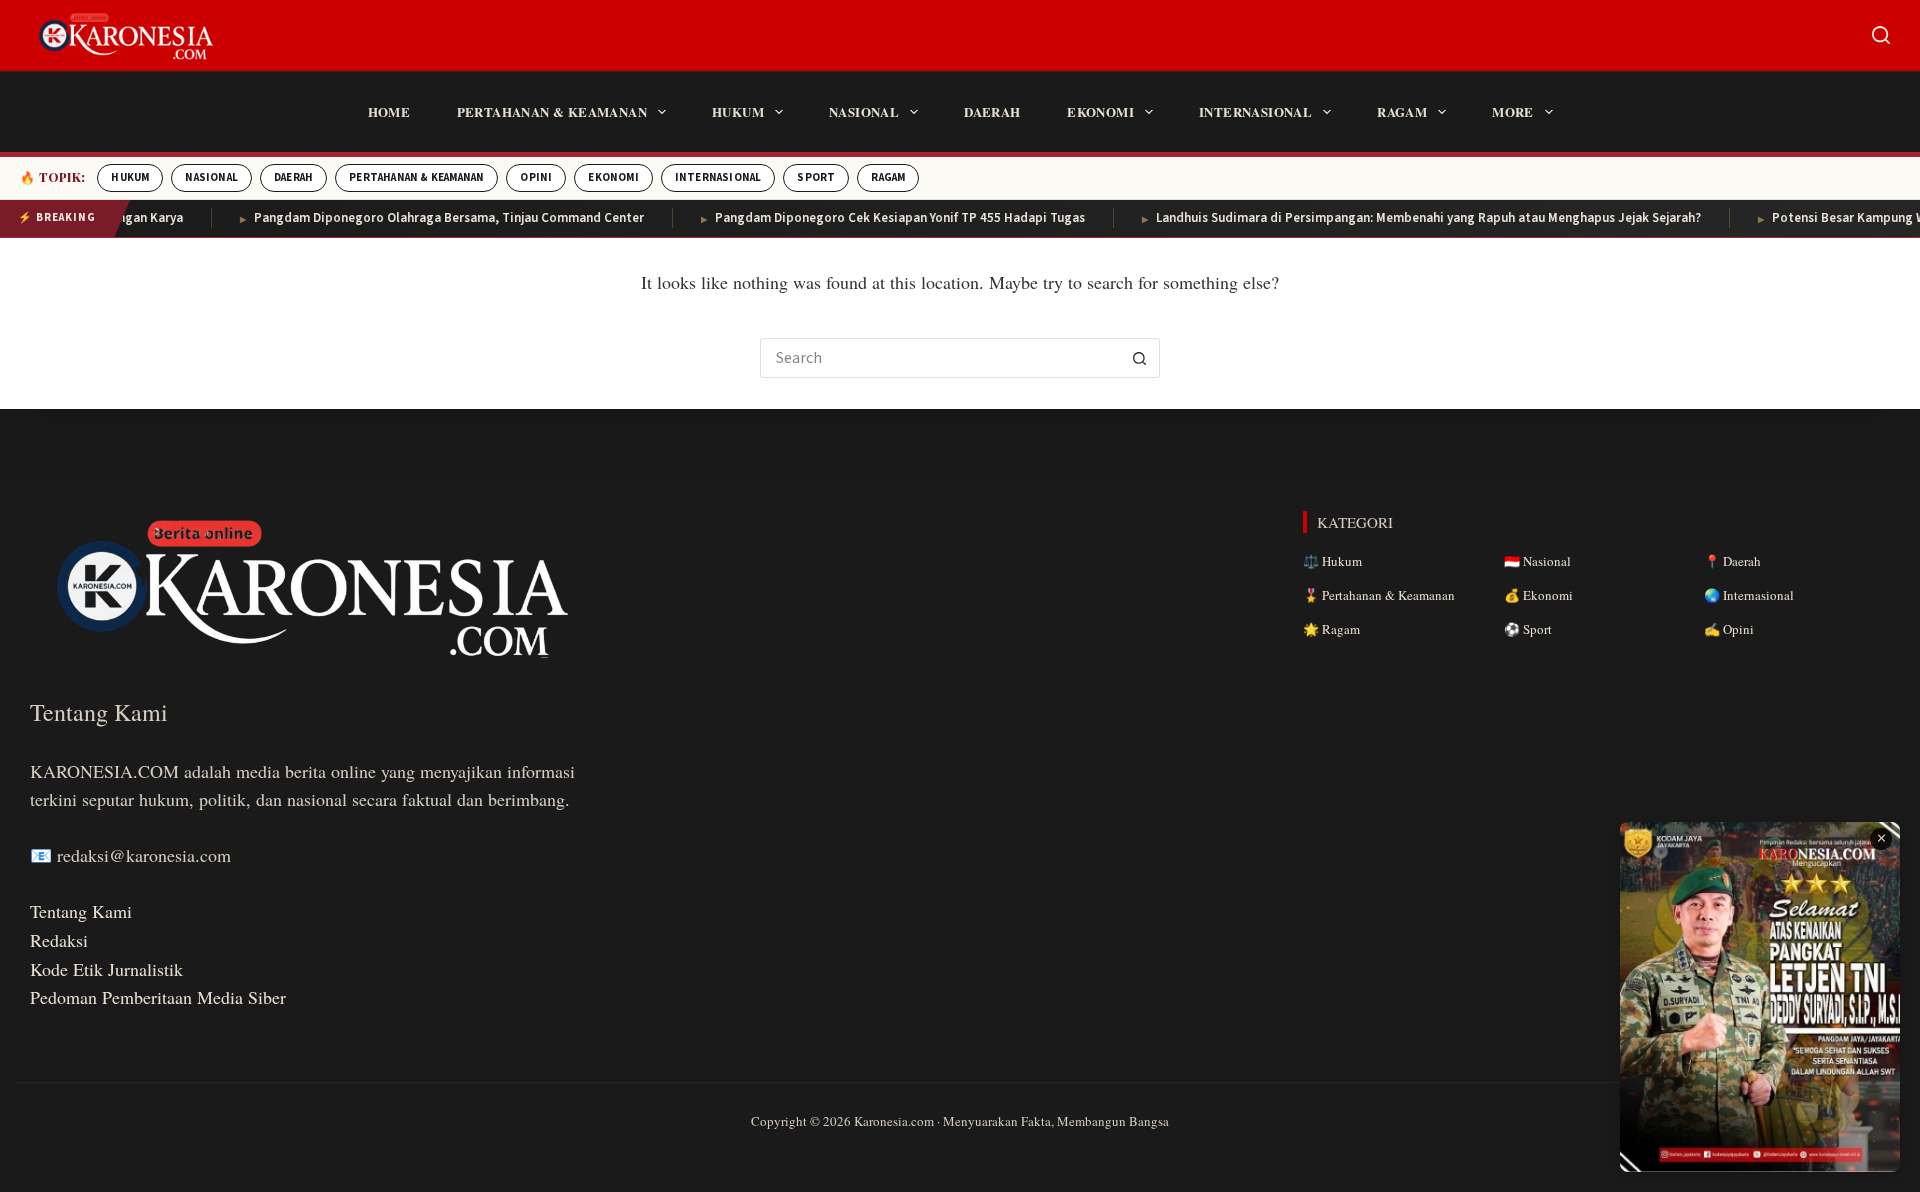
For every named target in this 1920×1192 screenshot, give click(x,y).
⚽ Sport (1528, 629)
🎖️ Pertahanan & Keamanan (1379, 595)
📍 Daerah (1732, 561)
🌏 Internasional (1749, 595)
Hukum (738, 111)
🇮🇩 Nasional (1537, 561)
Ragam (1402, 111)
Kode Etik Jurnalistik (106, 969)
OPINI (536, 177)
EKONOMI (613, 177)
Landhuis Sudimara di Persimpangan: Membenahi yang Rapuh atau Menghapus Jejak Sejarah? (1402, 218)
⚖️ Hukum (1332, 561)
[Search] (1881, 35)
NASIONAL (211, 177)
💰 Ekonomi (1538, 595)
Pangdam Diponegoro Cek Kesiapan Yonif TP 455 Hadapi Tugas (874, 218)
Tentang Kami (81, 911)
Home (389, 111)
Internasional (1255, 111)
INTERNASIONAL (718, 177)
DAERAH (293, 177)
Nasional (864, 111)
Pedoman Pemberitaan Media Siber (158, 997)
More (1513, 111)
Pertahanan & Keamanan (552, 111)
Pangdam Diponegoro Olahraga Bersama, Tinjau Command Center (423, 218)
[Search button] (1140, 358)
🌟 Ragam (1331, 629)
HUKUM (130, 177)
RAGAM (888, 177)
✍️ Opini (1729, 629)
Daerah (992, 111)
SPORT (816, 177)
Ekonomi (1100, 111)
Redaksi (59, 940)
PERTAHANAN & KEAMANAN (416, 177)
